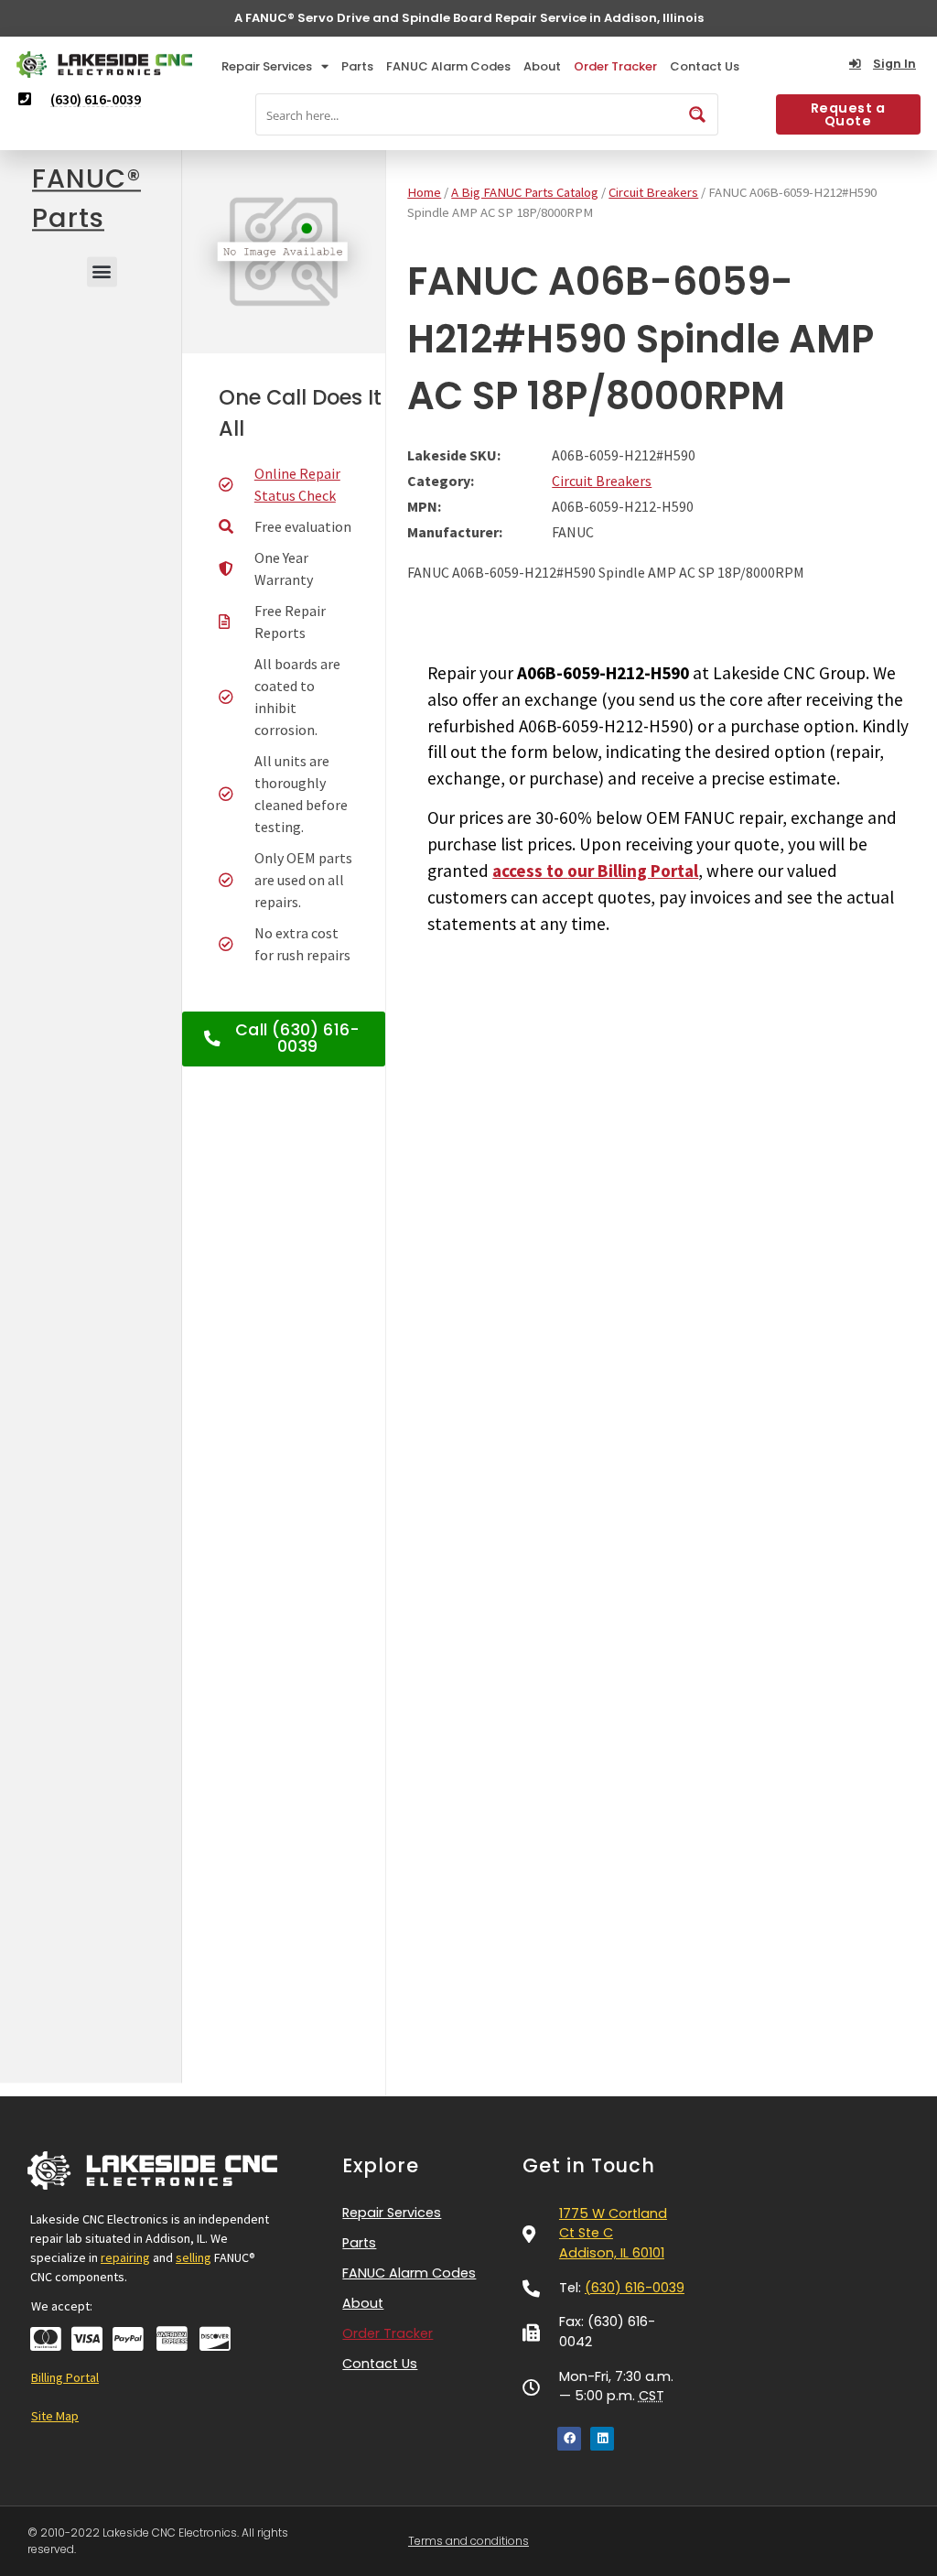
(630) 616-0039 (635, 2288)
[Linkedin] (602, 2439)
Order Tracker (615, 66)
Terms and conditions (468, 2541)
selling (194, 2257)
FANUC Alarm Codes (448, 66)
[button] (102, 271)
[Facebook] (569, 2439)
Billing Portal (65, 2377)
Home (424, 192)
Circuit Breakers (653, 192)
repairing (125, 2257)
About (542, 66)
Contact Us (705, 66)
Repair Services (267, 66)
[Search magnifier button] (697, 114)
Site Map (55, 2416)
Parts (357, 66)
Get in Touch (589, 2165)
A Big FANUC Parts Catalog (525, 192)
